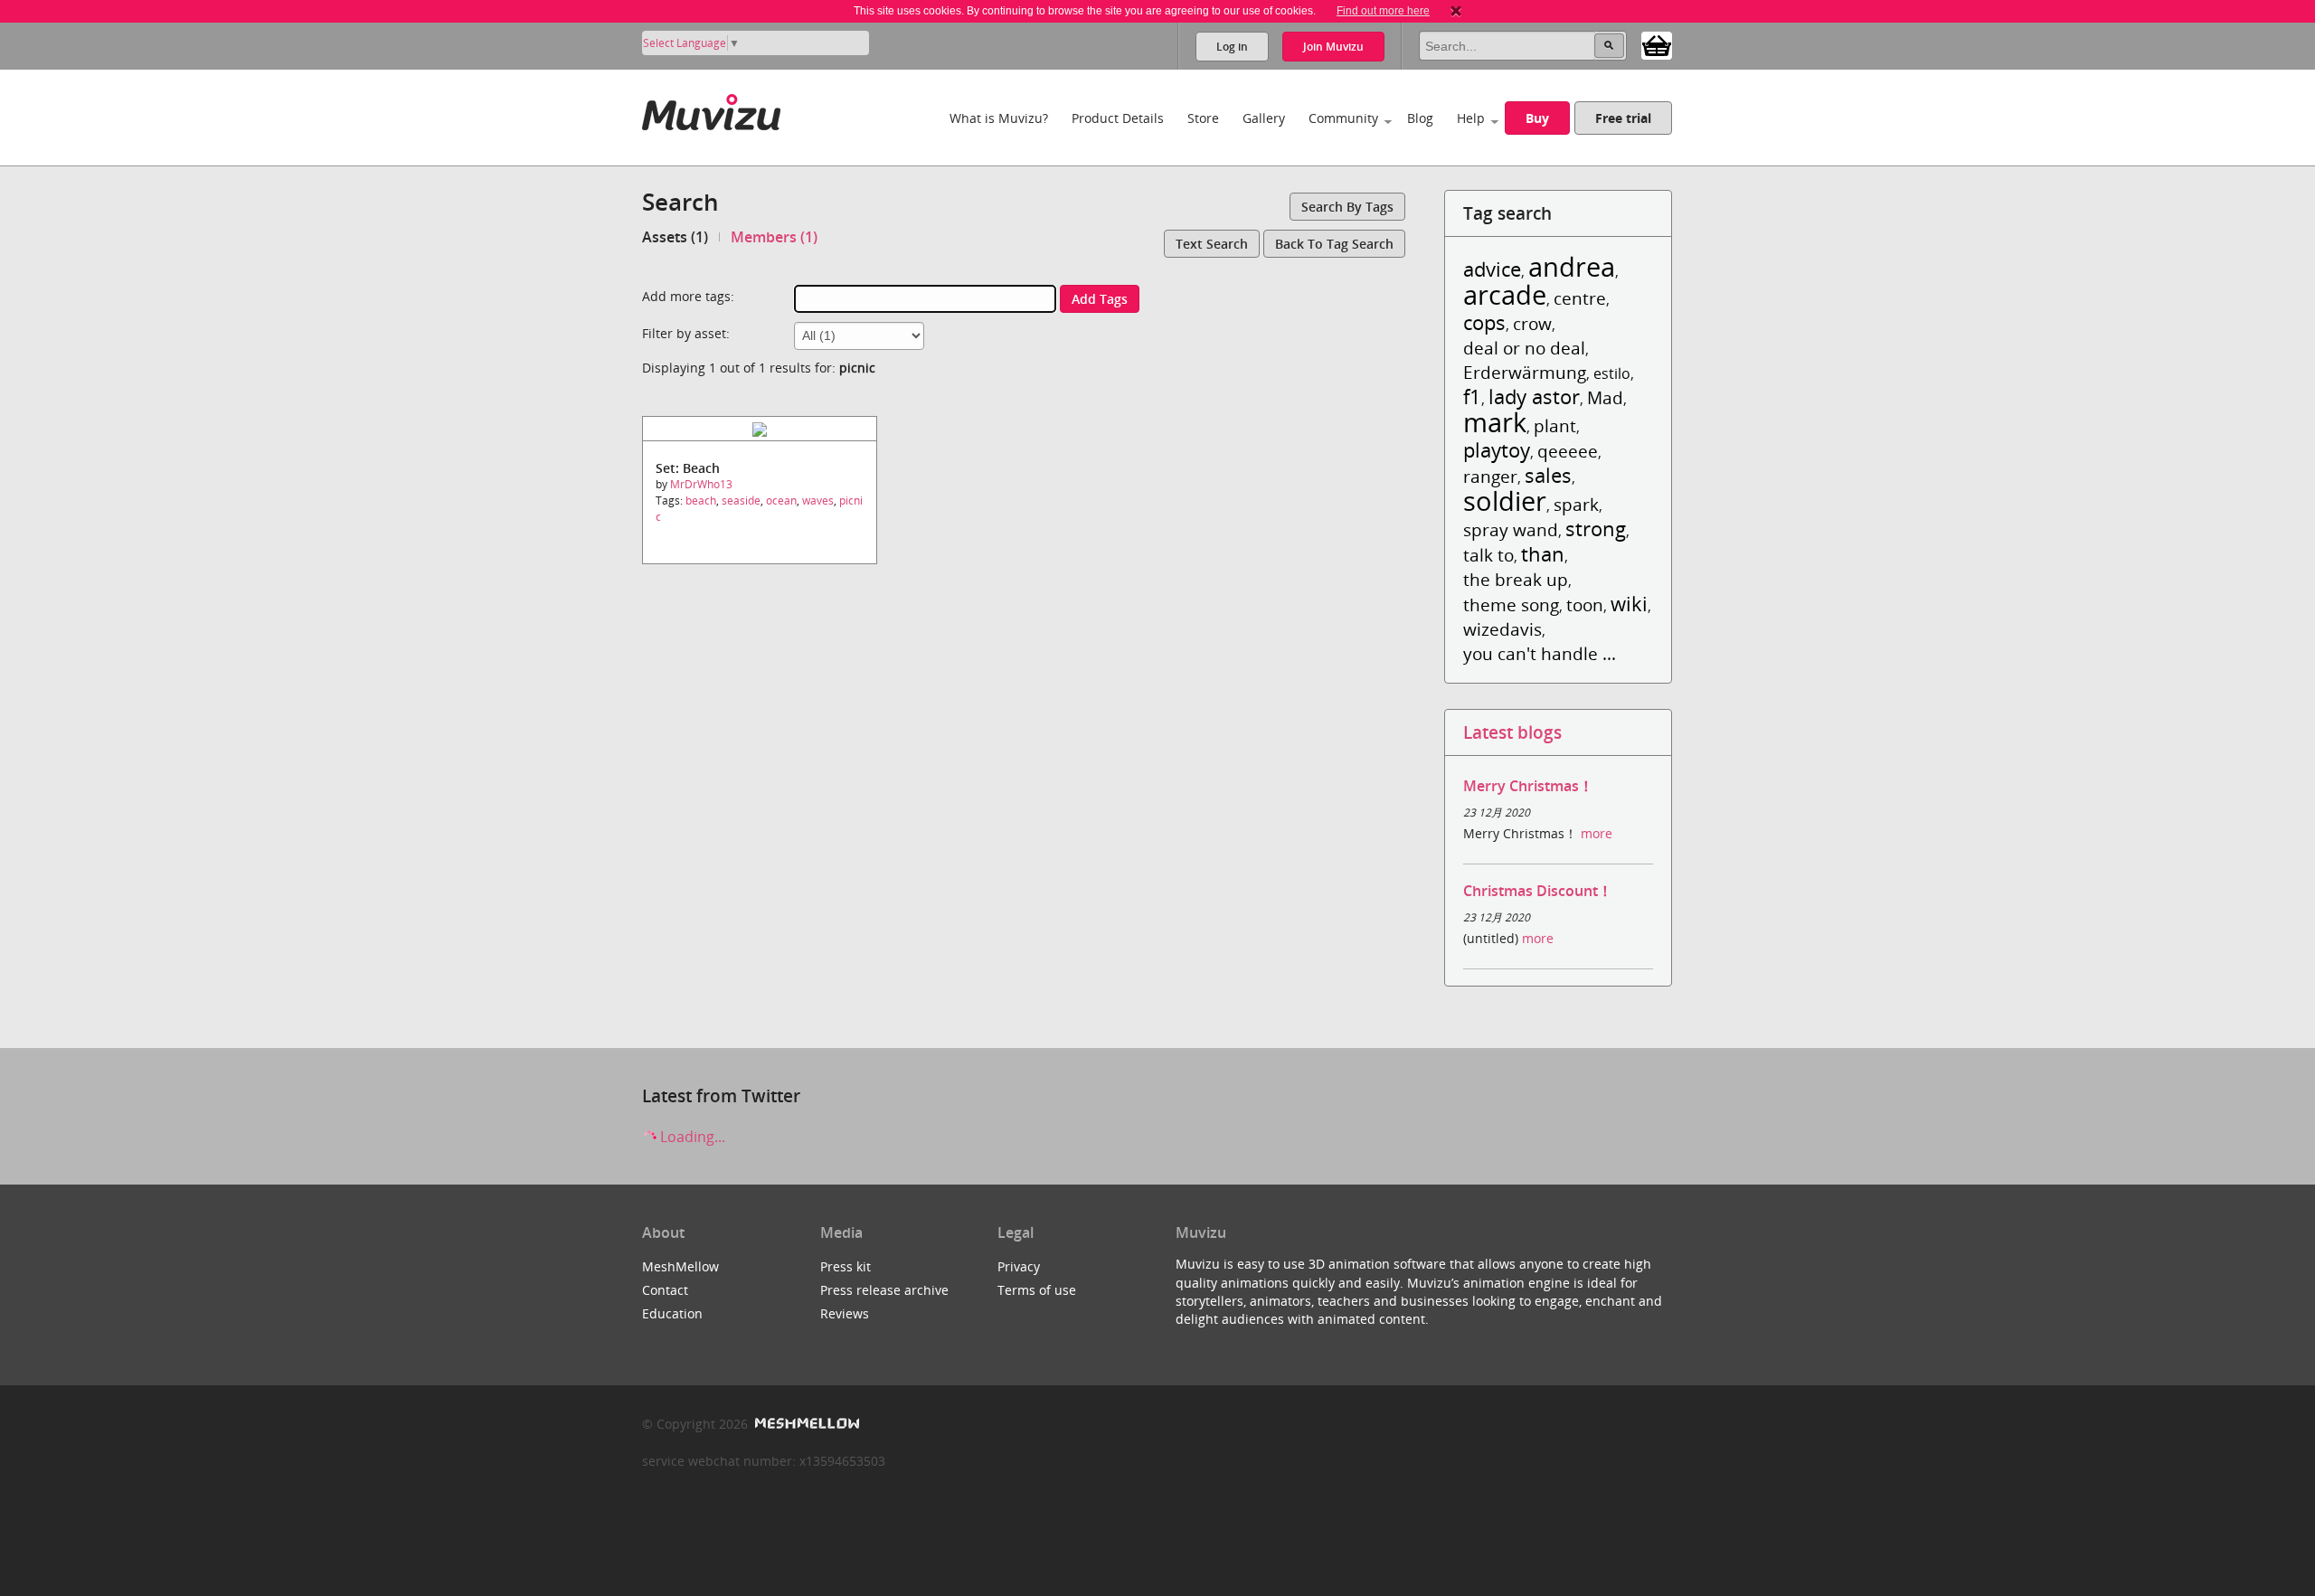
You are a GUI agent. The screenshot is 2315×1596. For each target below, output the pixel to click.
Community (1343, 118)
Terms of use (1037, 1290)
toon (1585, 604)
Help (1471, 118)
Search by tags (1347, 207)
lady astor (1534, 397)
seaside (741, 501)
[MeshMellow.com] (805, 1424)
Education (672, 1313)
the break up (1516, 579)
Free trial (1623, 118)
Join (1333, 47)
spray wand (1511, 529)
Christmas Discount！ (1538, 891)
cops (1484, 322)
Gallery (1264, 118)
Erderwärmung (1525, 372)
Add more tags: (688, 296)
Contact (665, 1290)
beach (701, 501)
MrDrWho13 (701, 484)
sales (1548, 475)
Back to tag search (1334, 244)
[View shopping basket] (1657, 44)
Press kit (846, 1266)
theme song (1511, 604)
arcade (1505, 294)
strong (1596, 529)
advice (1492, 269)
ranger (1490, 476)
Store (1203, 118)
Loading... (691, 1137)
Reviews (845, 1313)
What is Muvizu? (999, 118)
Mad (1605, 397)
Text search (1212, 244)
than (1543, 554)
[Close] (1456, 11)
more (1597, 833)
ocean (781, 501)
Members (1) (774, 237)
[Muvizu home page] (711, 109)
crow (1532, 323)
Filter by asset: (686, 333)
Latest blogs (1512, 732)
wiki (1629, 604)
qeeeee (1568, 451)
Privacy (1019, 1266)
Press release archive (884, 1290)
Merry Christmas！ (1528, 786)
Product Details (1118, 118)
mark (1495, 422)
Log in (1232, 47)
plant (1555, 425)
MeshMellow (680, 1266)
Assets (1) (675, 237)
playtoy (1497, 450)
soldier (1505, 501)
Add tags (1100, 299)
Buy (1537, 118)
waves (818, 501)
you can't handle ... (1540, 653)
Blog (1420, 118)
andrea (1572, 266)
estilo (1612, 373)
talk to (1488, 555)
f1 (1472, 397)
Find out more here (1383, 11)
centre (1580, 298)
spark (1576, 504)
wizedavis (1502, 629)
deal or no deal (1524, 348)
